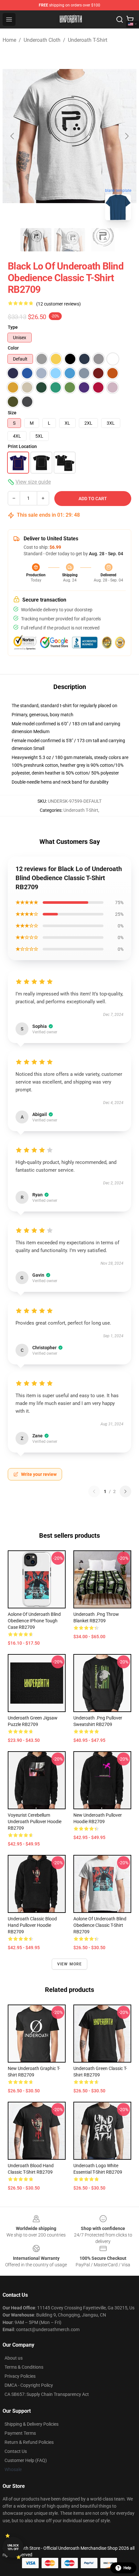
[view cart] (130, 19)
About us (14, 2358)
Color (13, 348)
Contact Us (16, 2451)
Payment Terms (20, 2433)
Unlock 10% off (13, 2547)
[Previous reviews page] (94, 1491)
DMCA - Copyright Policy (29, 2385)
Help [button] (127, 2568)
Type (13, 327)
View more (70, 1964)
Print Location (22, 446)
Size (12, 413)
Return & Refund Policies (29, 2442)
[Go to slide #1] (36, 240)
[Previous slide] (13, 136)
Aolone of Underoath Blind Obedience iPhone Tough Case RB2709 (34, 1621)
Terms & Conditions (24, 2367)
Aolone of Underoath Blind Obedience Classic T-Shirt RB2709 (100, 1925)
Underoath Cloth (42, 40)
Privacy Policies (20, 2376)
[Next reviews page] (125, 1491)
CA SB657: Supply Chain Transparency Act (47, 2394)
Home (9, 40)
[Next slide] (126, 136)
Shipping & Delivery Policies (32, 2424)
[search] (120, 19)
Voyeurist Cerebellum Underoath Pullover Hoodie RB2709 (35, 1822)
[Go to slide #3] (103, 240)
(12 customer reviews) (59, 304)
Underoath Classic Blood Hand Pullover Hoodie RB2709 (32, 1925)
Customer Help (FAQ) (26, 2460)
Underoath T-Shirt (88, 40)
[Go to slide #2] (69, 240)
